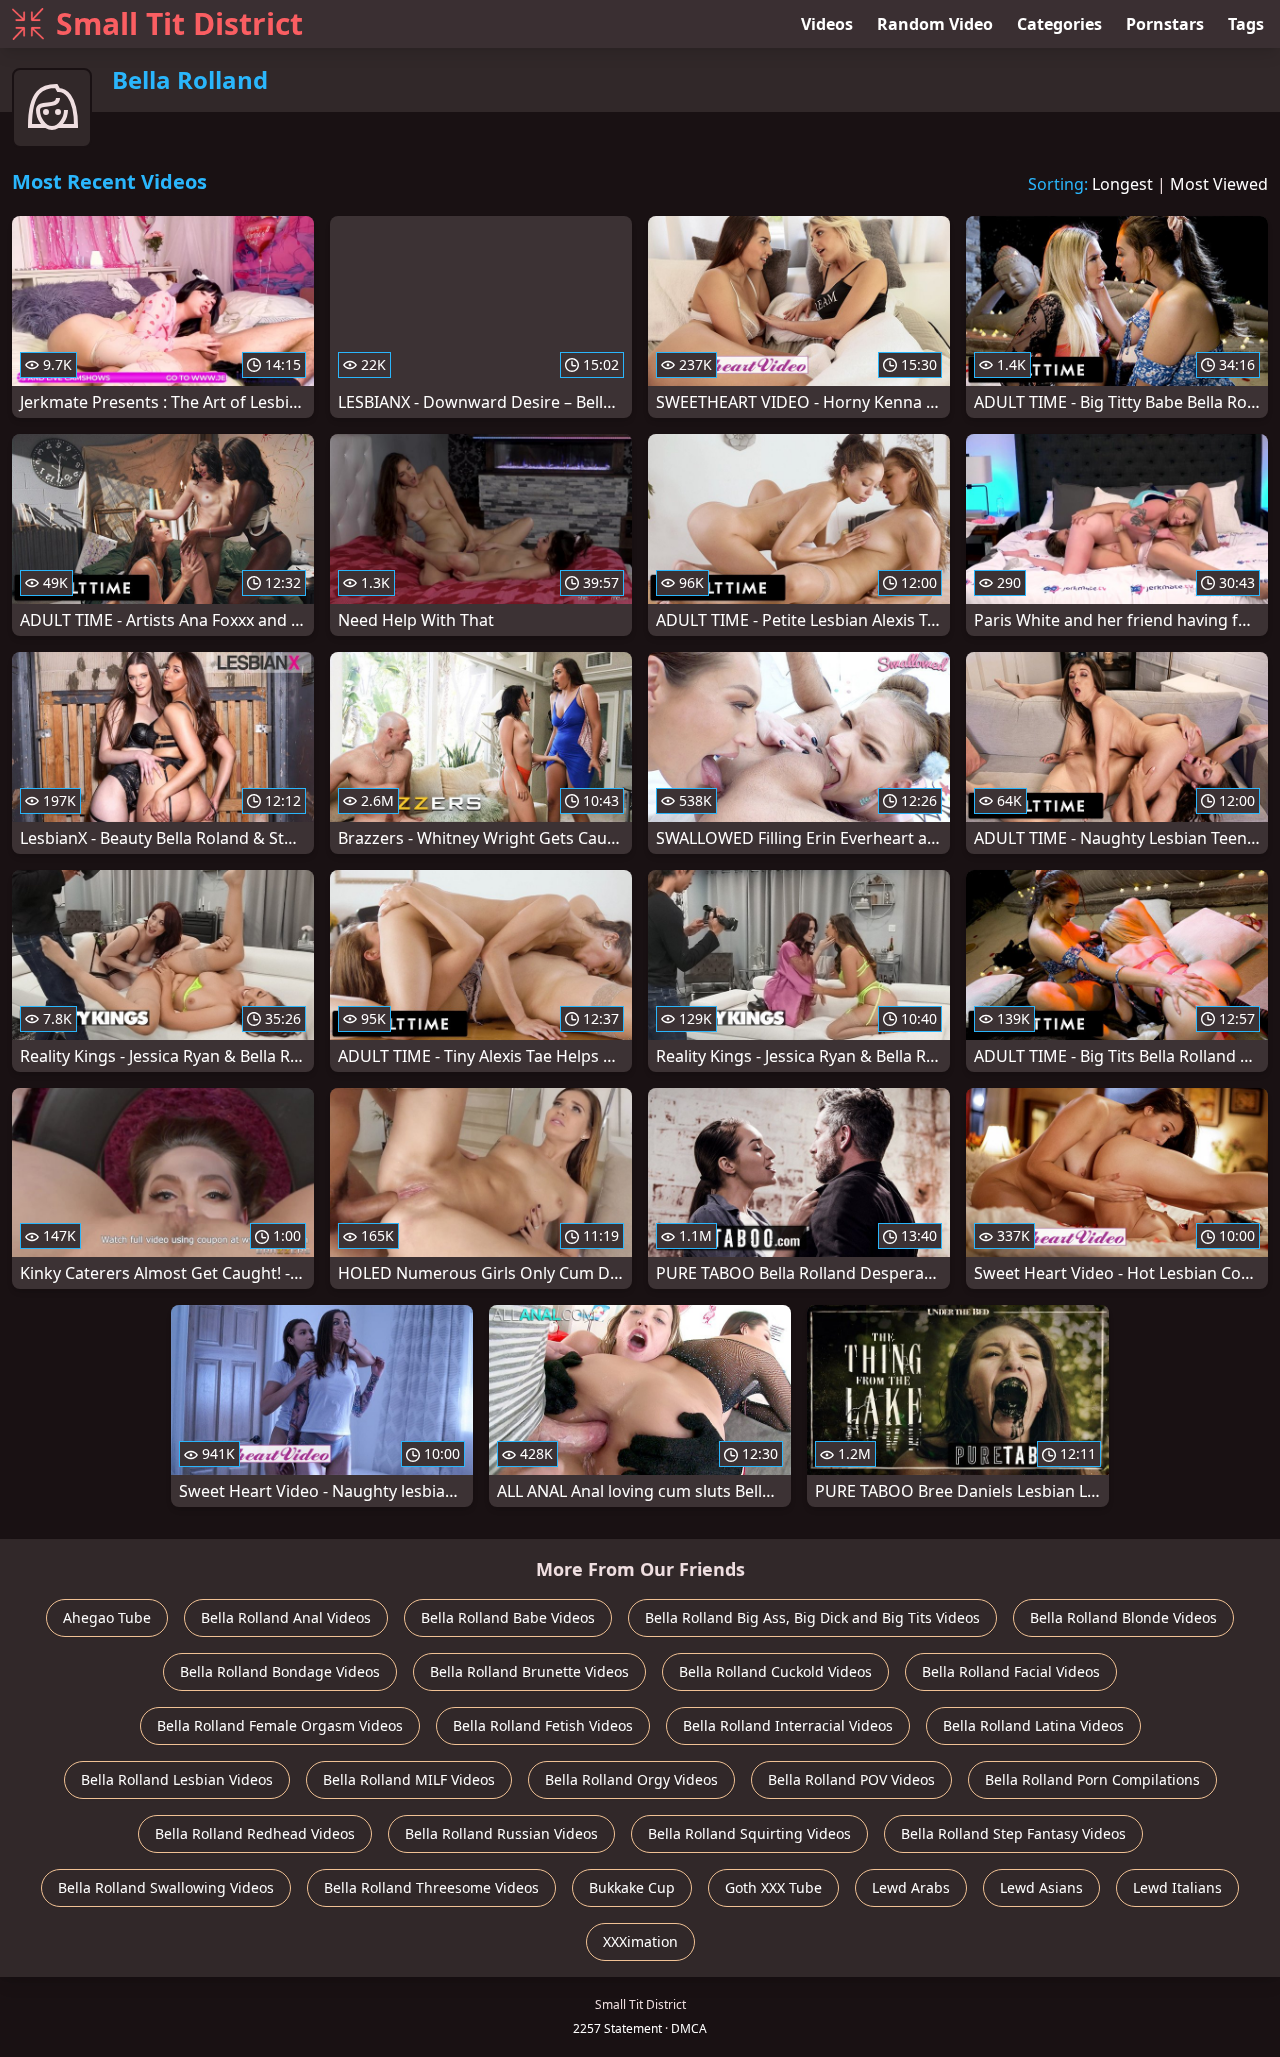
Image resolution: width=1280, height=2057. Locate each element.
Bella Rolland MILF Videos (409, 1779)
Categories (1059, 24)
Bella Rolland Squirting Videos (749, 1833)
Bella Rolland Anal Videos (286, 1617)
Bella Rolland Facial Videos (1011, 1671)
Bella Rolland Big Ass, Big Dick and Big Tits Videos (812, 1617)
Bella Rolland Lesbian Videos (177, 1779)
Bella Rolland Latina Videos (1033, 1725)
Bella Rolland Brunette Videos (529, 1671)
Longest (1122, 184)
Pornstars (1165, 24)
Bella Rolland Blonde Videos (1123, 1617)
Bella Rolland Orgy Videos (631, 1779)
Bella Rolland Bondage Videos (280, 1671)
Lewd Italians (1177, 1887)
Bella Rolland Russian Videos (501, 1833)
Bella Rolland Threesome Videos (431, 1887)
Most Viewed (1219, 184)
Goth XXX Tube (773, 1887)
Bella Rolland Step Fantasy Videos (1013, 1833)
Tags (1246, 24)
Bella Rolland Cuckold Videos (775, 1671)
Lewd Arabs (911, 1887)
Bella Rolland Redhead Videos (255, 1833)
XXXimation (640, 1941)
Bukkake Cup (632, 1887)
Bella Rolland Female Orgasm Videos (280, 1725)
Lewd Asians (1041, 1887)
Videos (827, 24)
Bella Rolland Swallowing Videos (166, 1887)
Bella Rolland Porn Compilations (1092, 1779)
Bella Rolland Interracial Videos (788, 1725)
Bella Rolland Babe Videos (508, 1617)
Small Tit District (179, 23)
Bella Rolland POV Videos (851, 1779)
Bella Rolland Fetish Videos (543, 1725)
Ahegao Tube (107, 1617)
